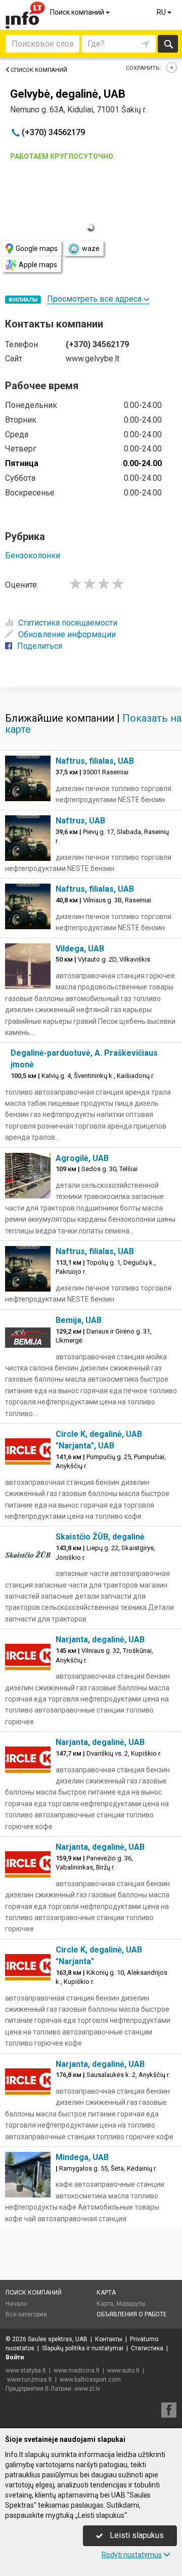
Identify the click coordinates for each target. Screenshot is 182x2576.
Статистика (147, 2348)
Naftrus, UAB (80, 821)
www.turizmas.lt (30, 2380)
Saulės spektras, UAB (58, 2339)
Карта (106, 2293)
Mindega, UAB (82, 2157)
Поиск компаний (78, 12)
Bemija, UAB (79, 1320)
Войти (15, 2357)
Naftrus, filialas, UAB (95, 761)
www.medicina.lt (77, 2371)
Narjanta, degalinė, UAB (100, 1639)
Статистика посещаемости (68, 623)
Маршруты (131, 2304)
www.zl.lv (87, 2389)
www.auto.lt (123, 2371)
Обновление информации (67, 634)
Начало (16, 2304)
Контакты (109, 2339)
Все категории (26, 2314)
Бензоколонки (33, 555)
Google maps (37, 248)
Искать (168, 44)
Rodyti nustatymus (132, 2555)
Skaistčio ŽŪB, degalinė (100, 1537)
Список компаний (39, 70)
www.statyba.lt (26, 2371)
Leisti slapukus (136, 2535)
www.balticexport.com (90, 2380)
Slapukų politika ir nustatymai (83, 2348)
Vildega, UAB (80, 949)
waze (91, 248)
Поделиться (40, 646)
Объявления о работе (132, 2314)
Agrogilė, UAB (82, 1158)
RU (162, 12)
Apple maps (38, 265)
